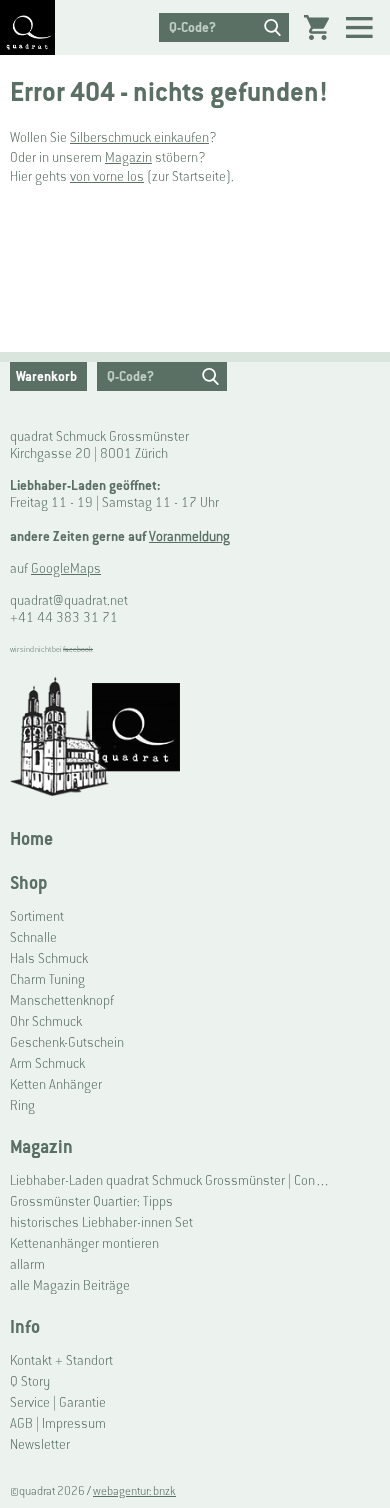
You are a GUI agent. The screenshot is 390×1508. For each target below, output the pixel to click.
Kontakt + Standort (61, 1360)
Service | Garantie (58, 1402)
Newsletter (40, 1444)
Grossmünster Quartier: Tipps (91, 1201)
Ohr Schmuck (46, 1021)
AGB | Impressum (58, 1423)
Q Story (30, 1381)
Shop (28, 882)
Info (25, 1326)
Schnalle (33, 937)
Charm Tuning (47, 979)
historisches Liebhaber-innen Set (101, 1222)
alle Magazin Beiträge (70, 1285)
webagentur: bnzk (134, 1491)
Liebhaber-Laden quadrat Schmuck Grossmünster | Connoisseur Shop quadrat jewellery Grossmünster (171, 1180)
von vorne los (107, 176)
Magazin (128, 157)
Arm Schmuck (47, 1063)
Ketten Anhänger (56, 1084)
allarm (27, 1264)
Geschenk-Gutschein (67, 1042)
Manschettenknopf (62, 1000)
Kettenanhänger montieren (84, 1243)
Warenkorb (46, 376)
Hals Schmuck (49, 958)
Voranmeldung (189, 536)
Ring (22, 1105)
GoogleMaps (66, 568)
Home (31, 838)
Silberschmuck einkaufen (139, 137)
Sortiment (37, 916)
